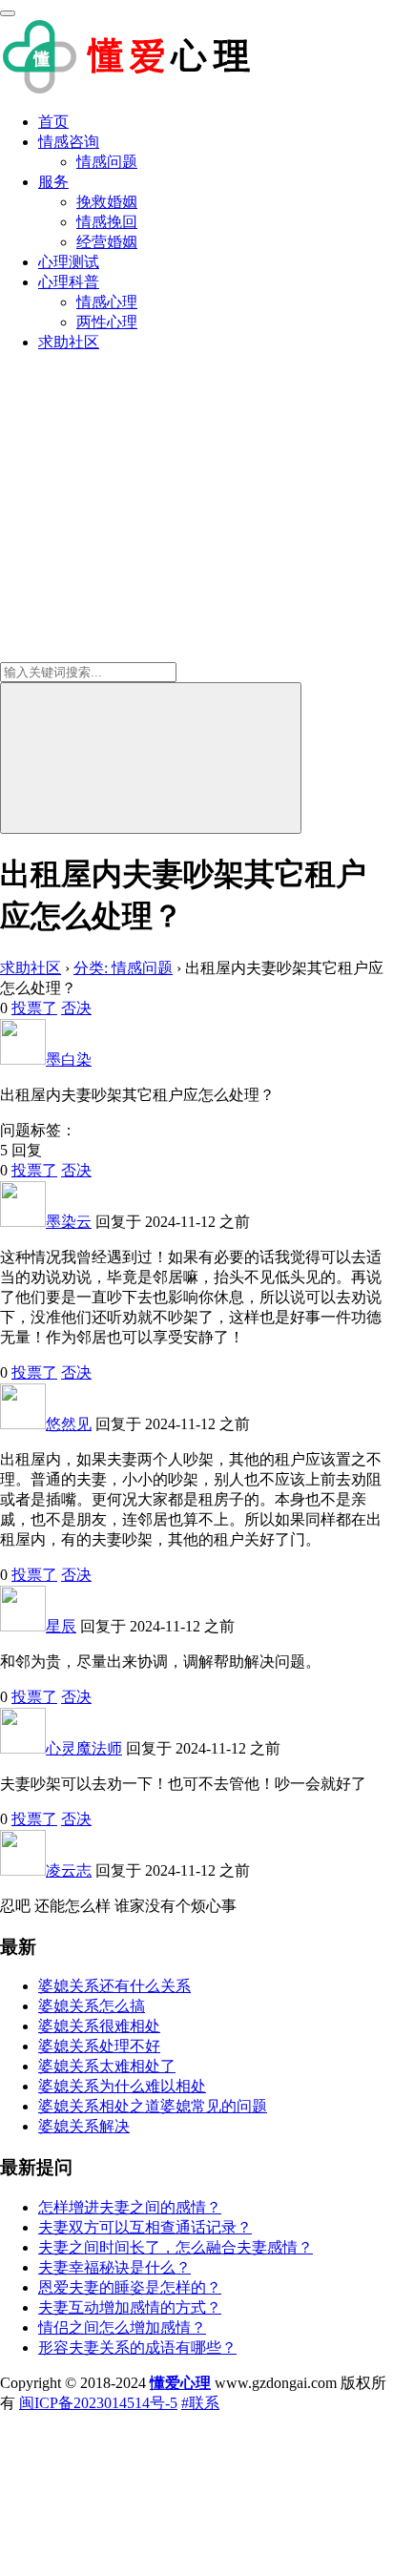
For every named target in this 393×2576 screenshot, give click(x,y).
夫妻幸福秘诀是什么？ (114, 2267)
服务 (53, 182)
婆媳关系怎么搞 (92, 2006)
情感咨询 (69, 142)
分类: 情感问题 (123, 968)
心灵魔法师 (84, 1748)
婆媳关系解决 (84, 2126)
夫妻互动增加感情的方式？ (130, 2307)
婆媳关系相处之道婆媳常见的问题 (153, 2106)
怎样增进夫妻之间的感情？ (130, 2207)
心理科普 (69, 282)
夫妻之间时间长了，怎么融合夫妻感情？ (176, 2247)
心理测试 (69, 262)
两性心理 (107, 322)
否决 (76, 1008)
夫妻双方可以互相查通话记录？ (145, 2227)
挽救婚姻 (107, 202)
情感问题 (107, 162)
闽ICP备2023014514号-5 (98, 2403)
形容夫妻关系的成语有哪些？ (137, 2347)
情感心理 (107, 302)
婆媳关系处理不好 (99, 2046)
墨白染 (69, 1059)
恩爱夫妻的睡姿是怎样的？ (130, 2287)
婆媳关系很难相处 (99, 2026)
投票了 (34, 1008)
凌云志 (69, 1870)
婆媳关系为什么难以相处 (122, 2086)
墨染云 (69, 1222)
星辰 (61, 1626)
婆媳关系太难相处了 (107, 2066)
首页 (53, 122)
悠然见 (69, 1424)
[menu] (8, 13)
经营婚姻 (107, 242)
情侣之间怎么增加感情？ (122, 2327)
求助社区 (69, 342)
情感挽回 (107, 222)
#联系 (200, 2403)
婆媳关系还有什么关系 (114, 1986)
